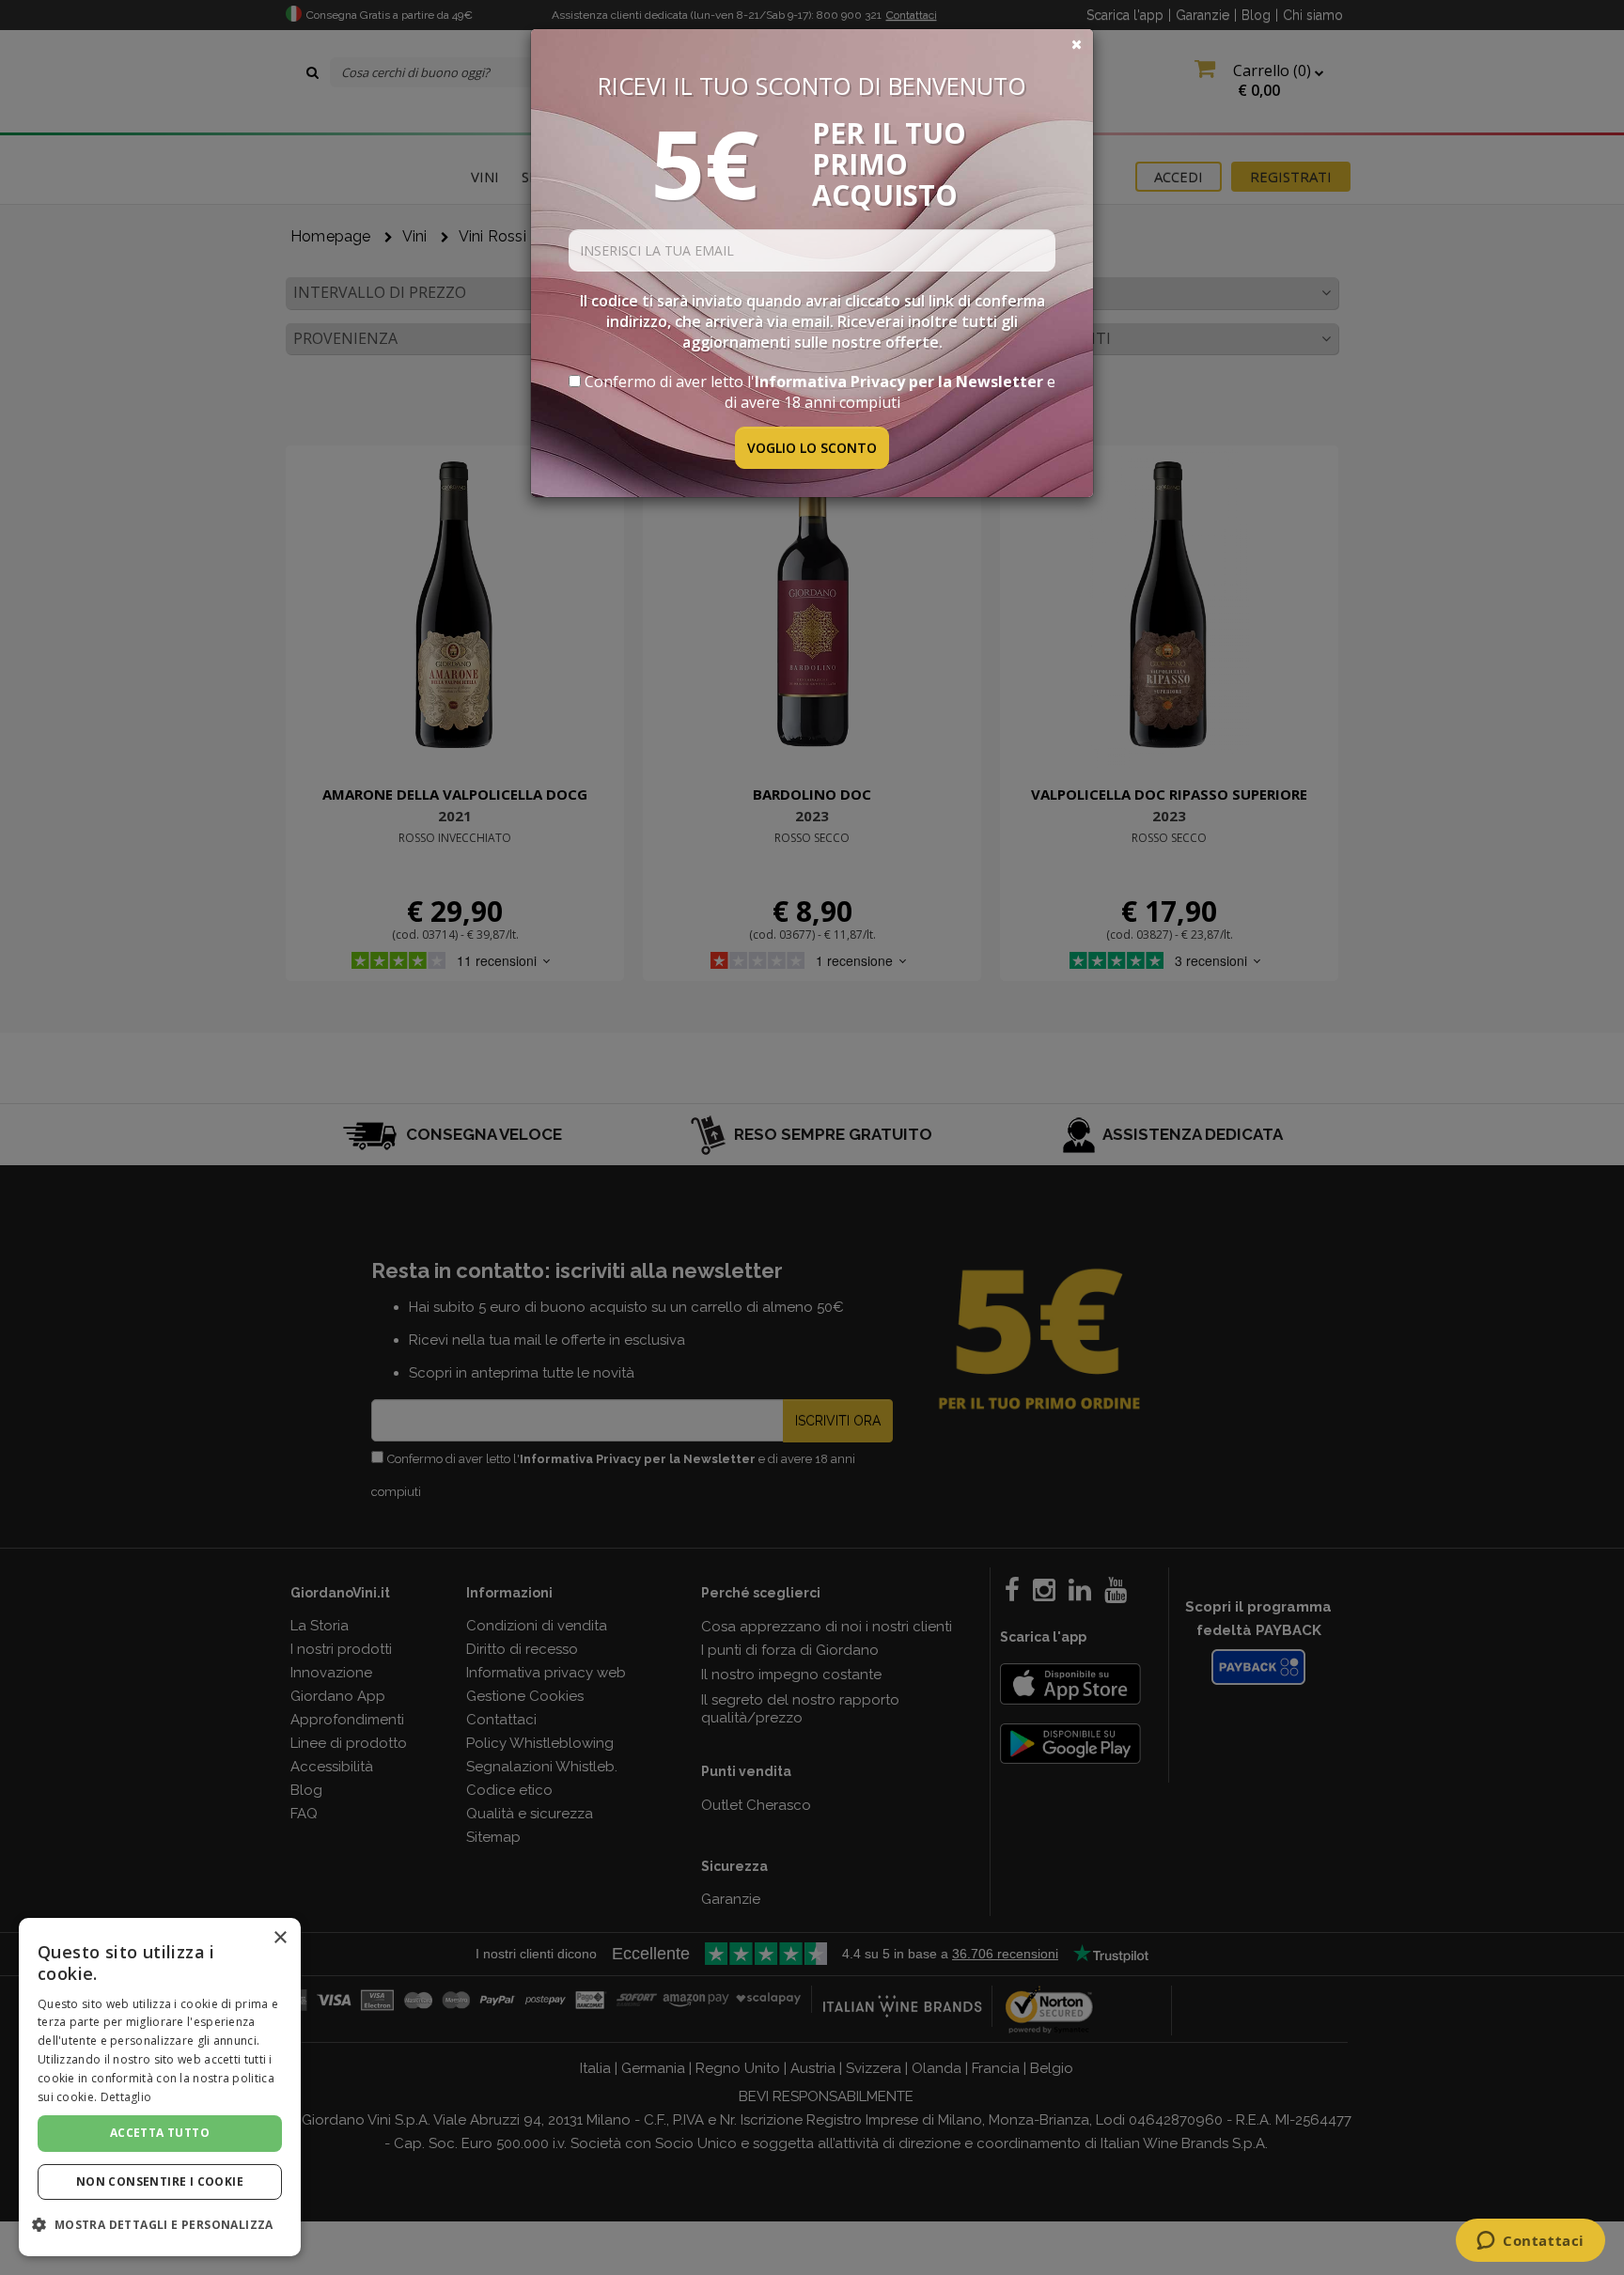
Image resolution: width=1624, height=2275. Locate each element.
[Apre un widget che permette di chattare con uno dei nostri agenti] (1530, 2242)
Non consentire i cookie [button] (160, 2182)
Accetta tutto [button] (160, 2133)
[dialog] (160, 2087)
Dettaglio (126, 2097)
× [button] (280, 1938)
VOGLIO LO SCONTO (812, 448)
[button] (160, 2225)
